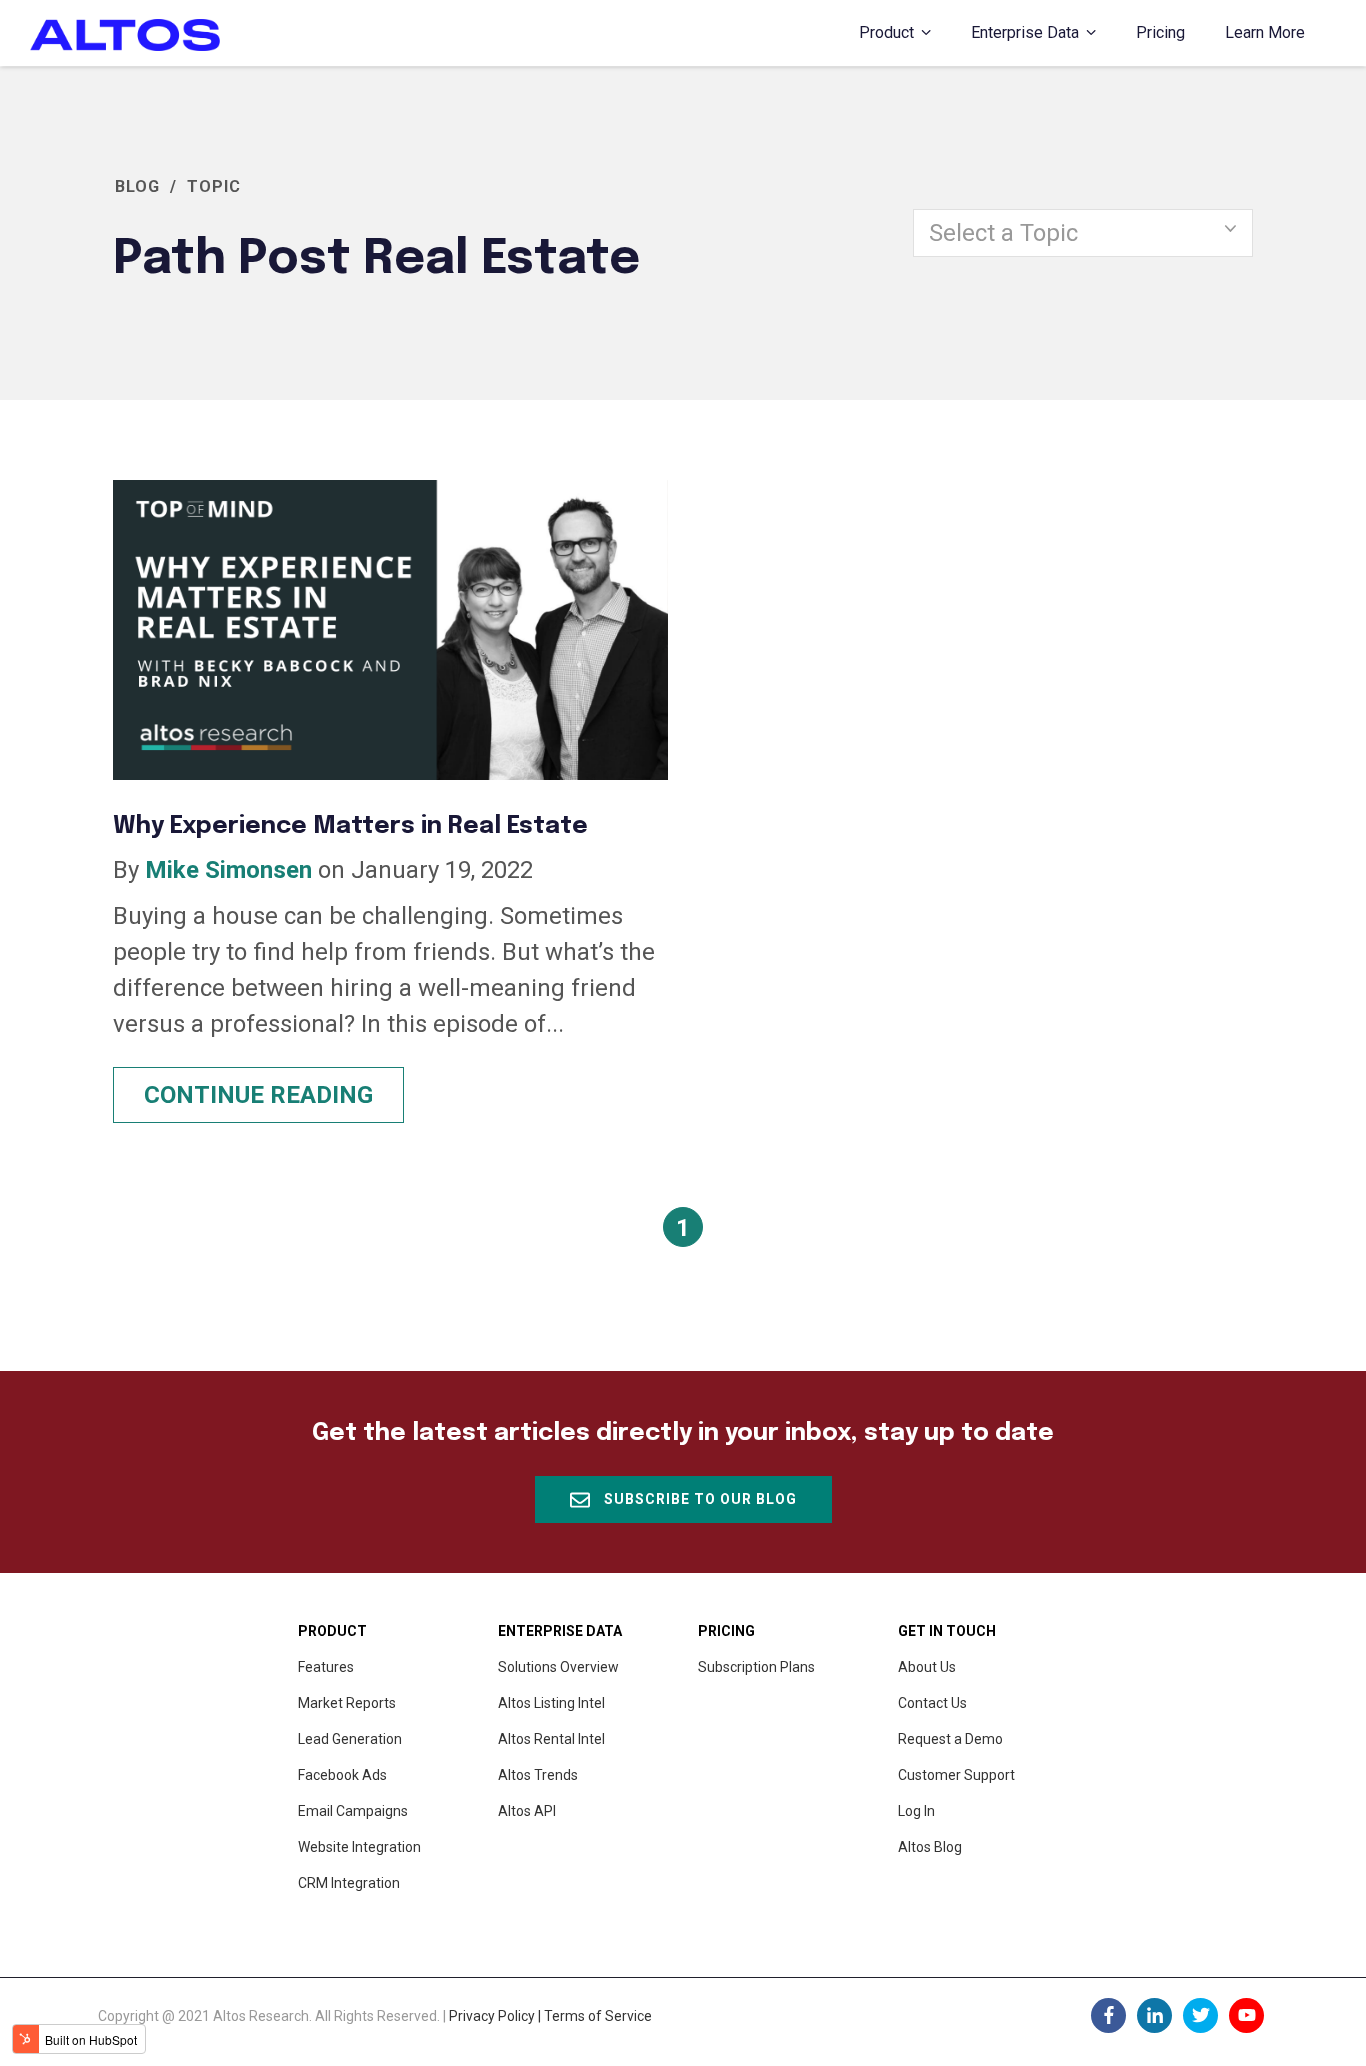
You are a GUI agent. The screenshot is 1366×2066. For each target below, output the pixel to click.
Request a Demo (950, 1739)
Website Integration (359, 1847)
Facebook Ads (342, 1775)
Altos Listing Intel (551, 1703)
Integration (349, 1883)
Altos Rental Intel (551, 1739)
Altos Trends (538, 1775)
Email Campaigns (353, 1811)
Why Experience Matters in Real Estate (350, 826)
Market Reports (347, 1703)
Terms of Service (598, 2016)
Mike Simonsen (228, 870)
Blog (137, 186)
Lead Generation (350, 1739)
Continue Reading (258, 1095)
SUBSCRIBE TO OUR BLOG (698, 1499)
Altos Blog (930, 1847)
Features (326, 1667)
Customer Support (956, 1775)
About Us (927, 1667)
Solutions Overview (558, 1667)
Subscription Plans (756, 1667)
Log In (916, 1811)
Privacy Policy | (496, 2016)
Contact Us (932, 1703)
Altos (527, 1811)
